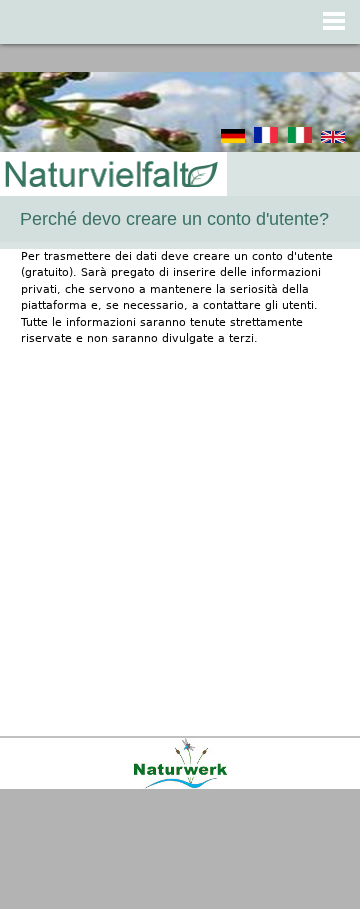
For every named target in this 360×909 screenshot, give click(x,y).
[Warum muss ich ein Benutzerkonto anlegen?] (233, 139)
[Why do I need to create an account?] (333, 139)
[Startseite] (110, 175)
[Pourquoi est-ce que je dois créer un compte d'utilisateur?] (266, 139)
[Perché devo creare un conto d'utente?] (300, 139)
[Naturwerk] (180, 785)
